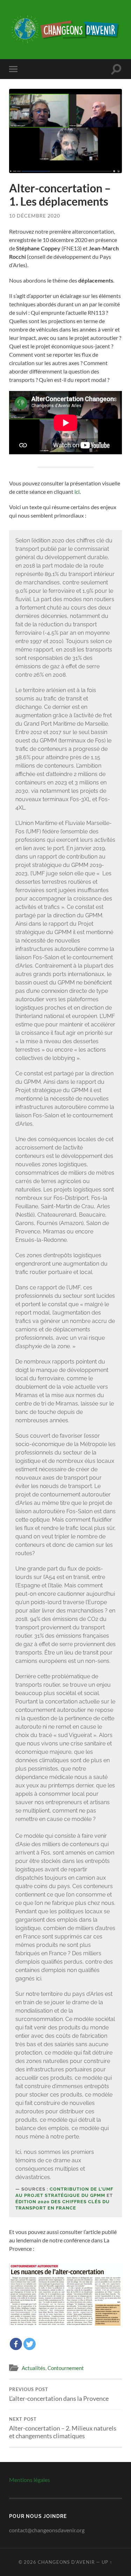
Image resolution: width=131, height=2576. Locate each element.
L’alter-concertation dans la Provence (59, 2394)
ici (77, 492)
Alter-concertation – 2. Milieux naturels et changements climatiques (63, 2428)
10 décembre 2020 (35, 216)
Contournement (66, 2368)
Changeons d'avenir (66, 2562)
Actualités (34, 2368)
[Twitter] (30, 2344)
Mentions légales (30, 2480)
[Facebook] (16, 2344)
